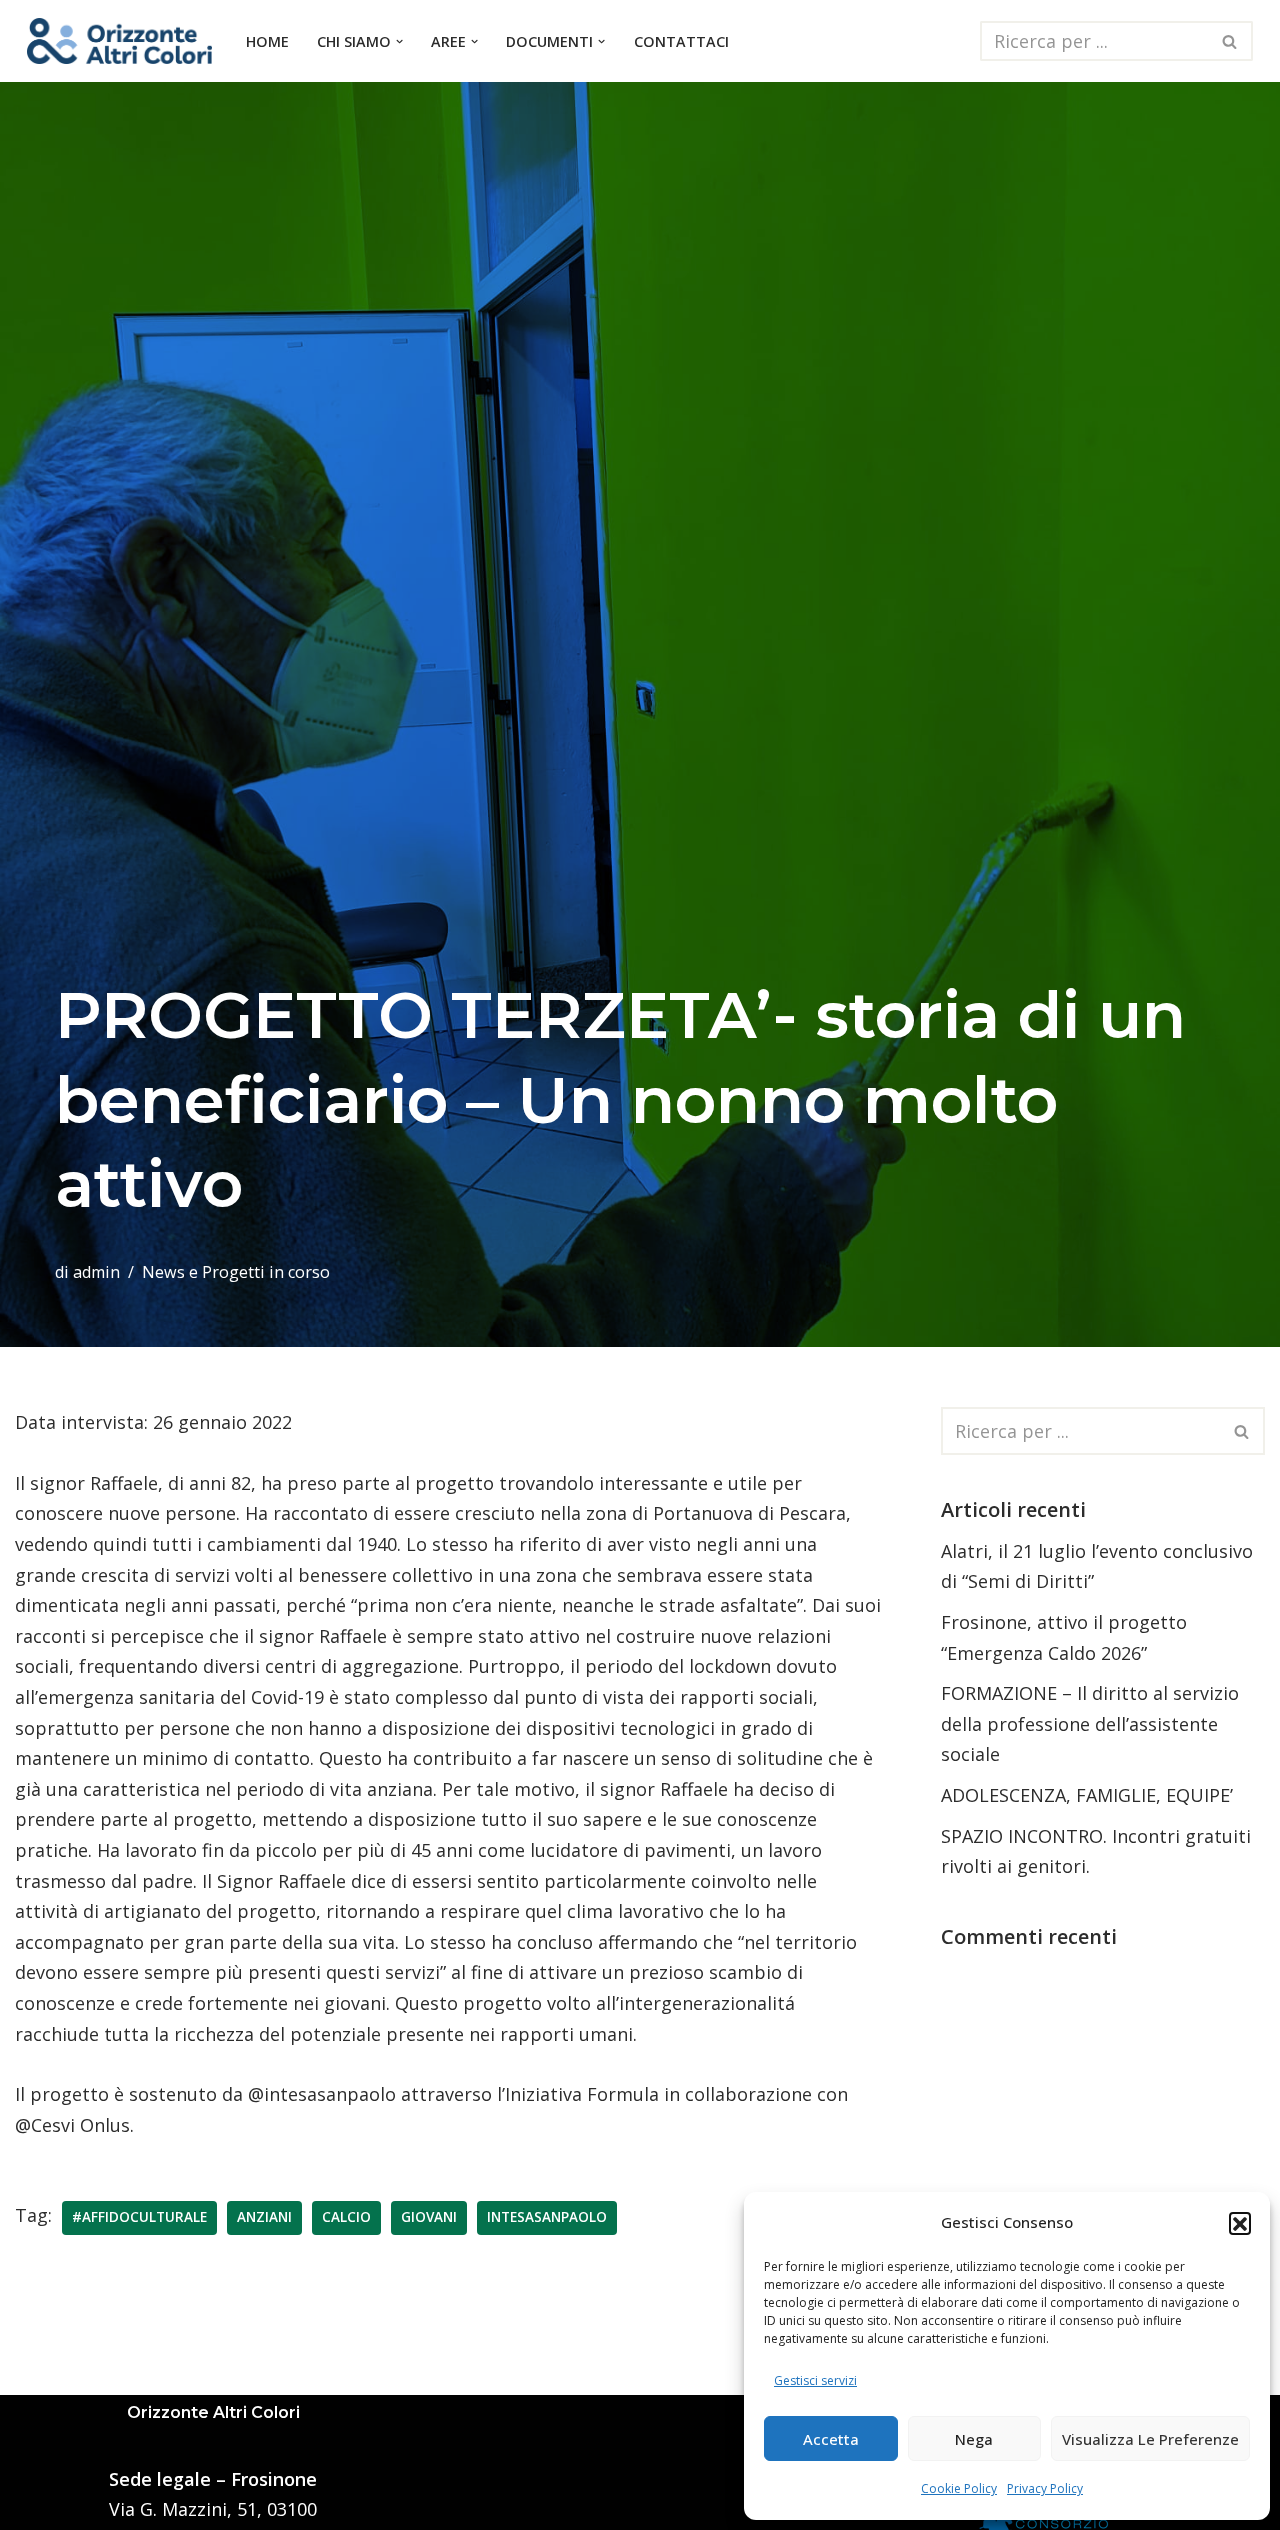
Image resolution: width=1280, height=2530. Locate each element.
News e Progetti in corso (236, 1272)
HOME (267, 41)
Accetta (831, 2439)
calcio (346, 2217)
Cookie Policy (959, 2488)
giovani (429, 2217)
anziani (264, 2217)
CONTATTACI (681, 41)
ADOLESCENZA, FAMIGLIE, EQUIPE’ (1087, 1795)
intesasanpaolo (547, 2217)
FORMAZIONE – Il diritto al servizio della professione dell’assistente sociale (1090, 1723)
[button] (1240, 2223)
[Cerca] (1230, 41)
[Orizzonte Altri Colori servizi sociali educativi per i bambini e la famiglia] (119, 41)
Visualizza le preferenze (1150, 2439)
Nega (974, 2439)
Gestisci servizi (815, 2380)
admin (96, 1272)
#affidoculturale (139, 2217)
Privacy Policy (1045, 2488)
